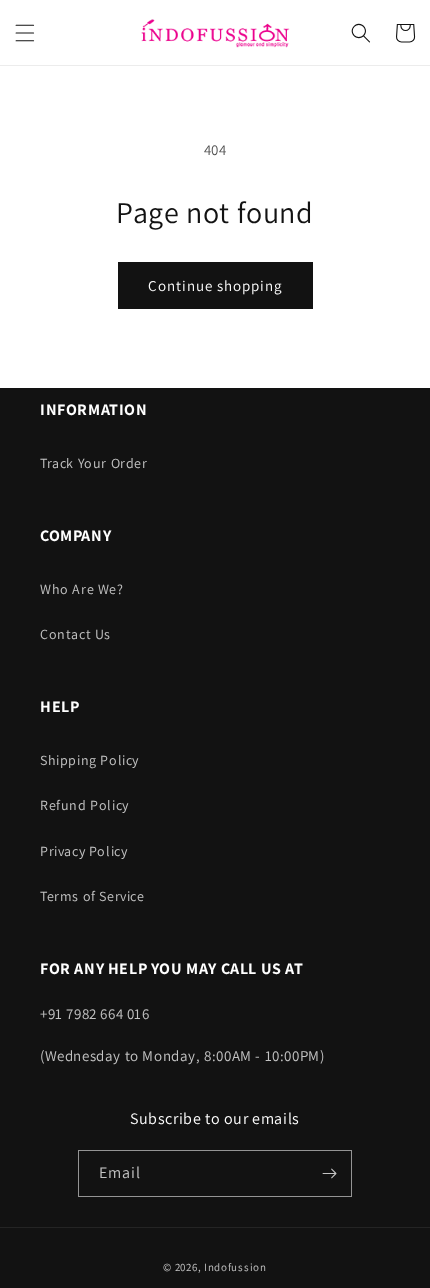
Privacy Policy (83, 851)
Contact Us (75, 634)
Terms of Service (92, 896)
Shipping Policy (89, 760)
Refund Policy (84, 805)
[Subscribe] (329, 1173)
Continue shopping (215, 285)
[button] (25, 33)
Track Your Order (94, 463)
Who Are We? (82, 589)
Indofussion (235, 1267)
